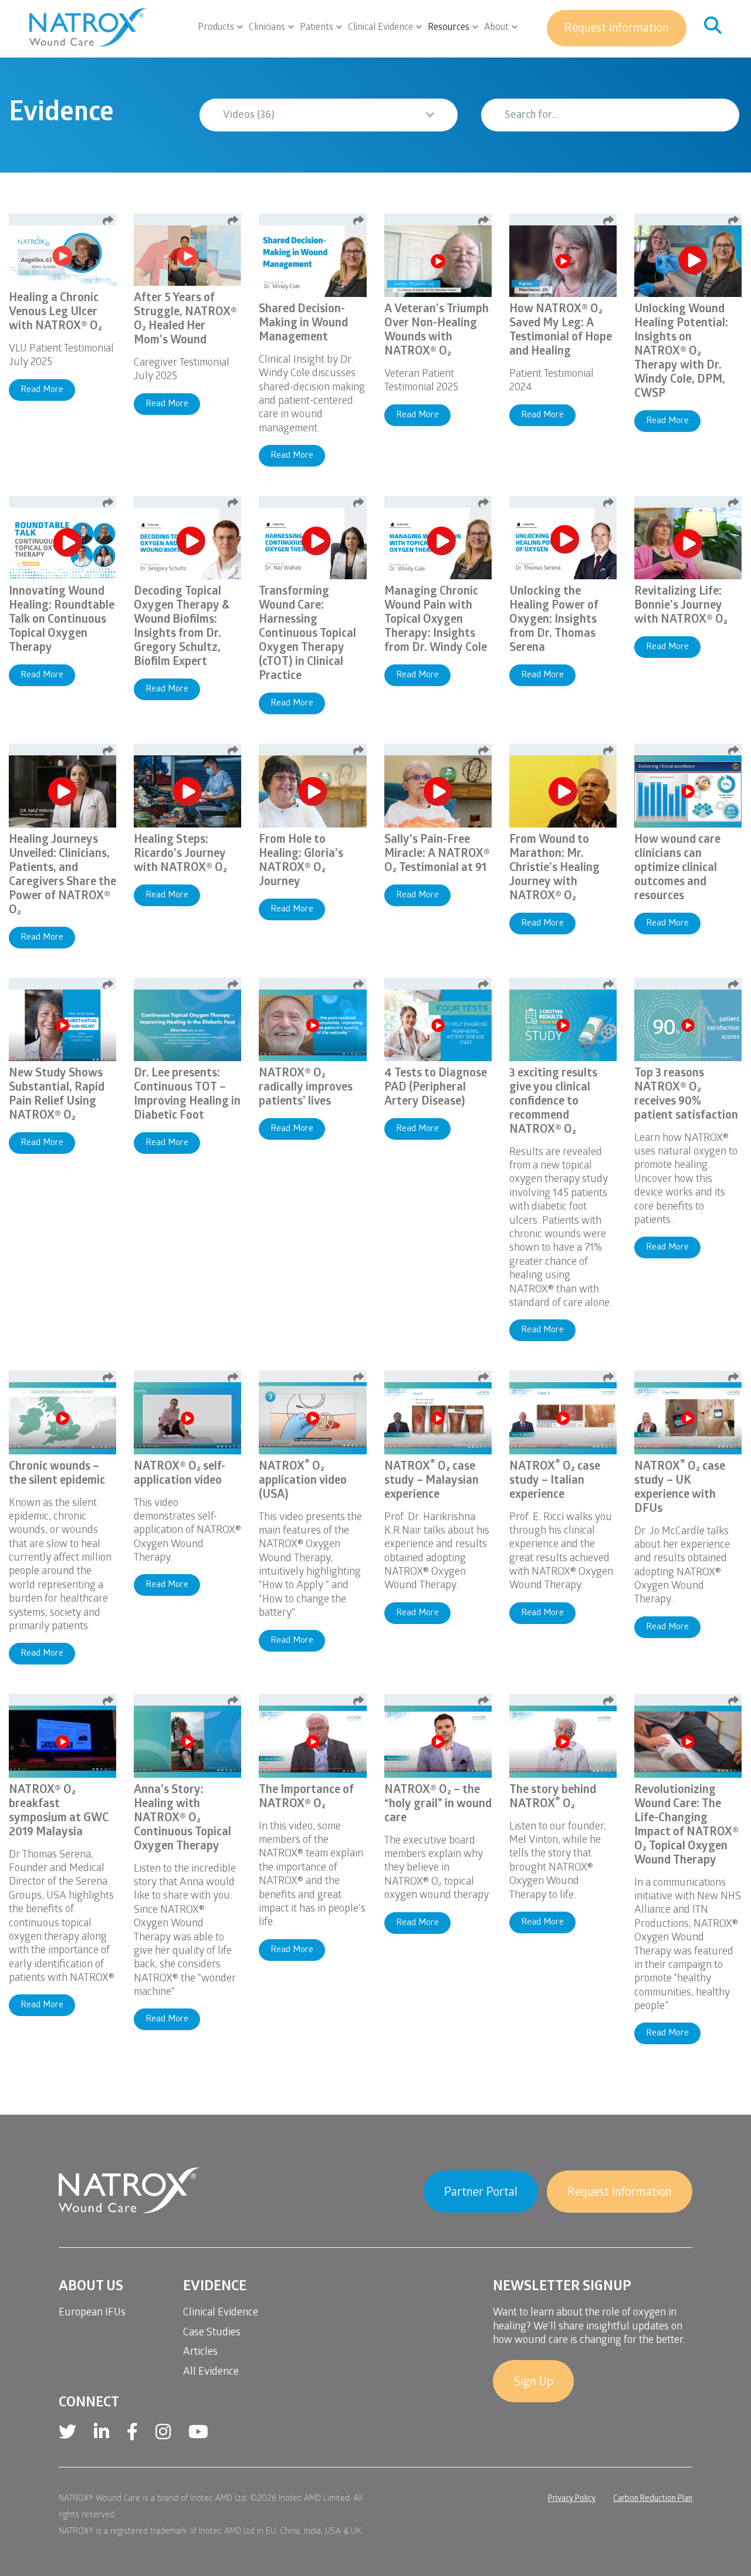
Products (216, 28)
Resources (449, 28)
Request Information (617, 29)
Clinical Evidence (380, 28)
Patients (317, 28)
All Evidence (211, 2373)
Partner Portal (481, 2193)
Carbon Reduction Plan (653, 2499)
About (496, 28)
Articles (200, 2353)
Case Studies (212, 2333)
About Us (91, 2288)
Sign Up (533, 2383)
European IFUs (92, 2313)
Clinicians (267, 28)
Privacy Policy (572, 2499)
